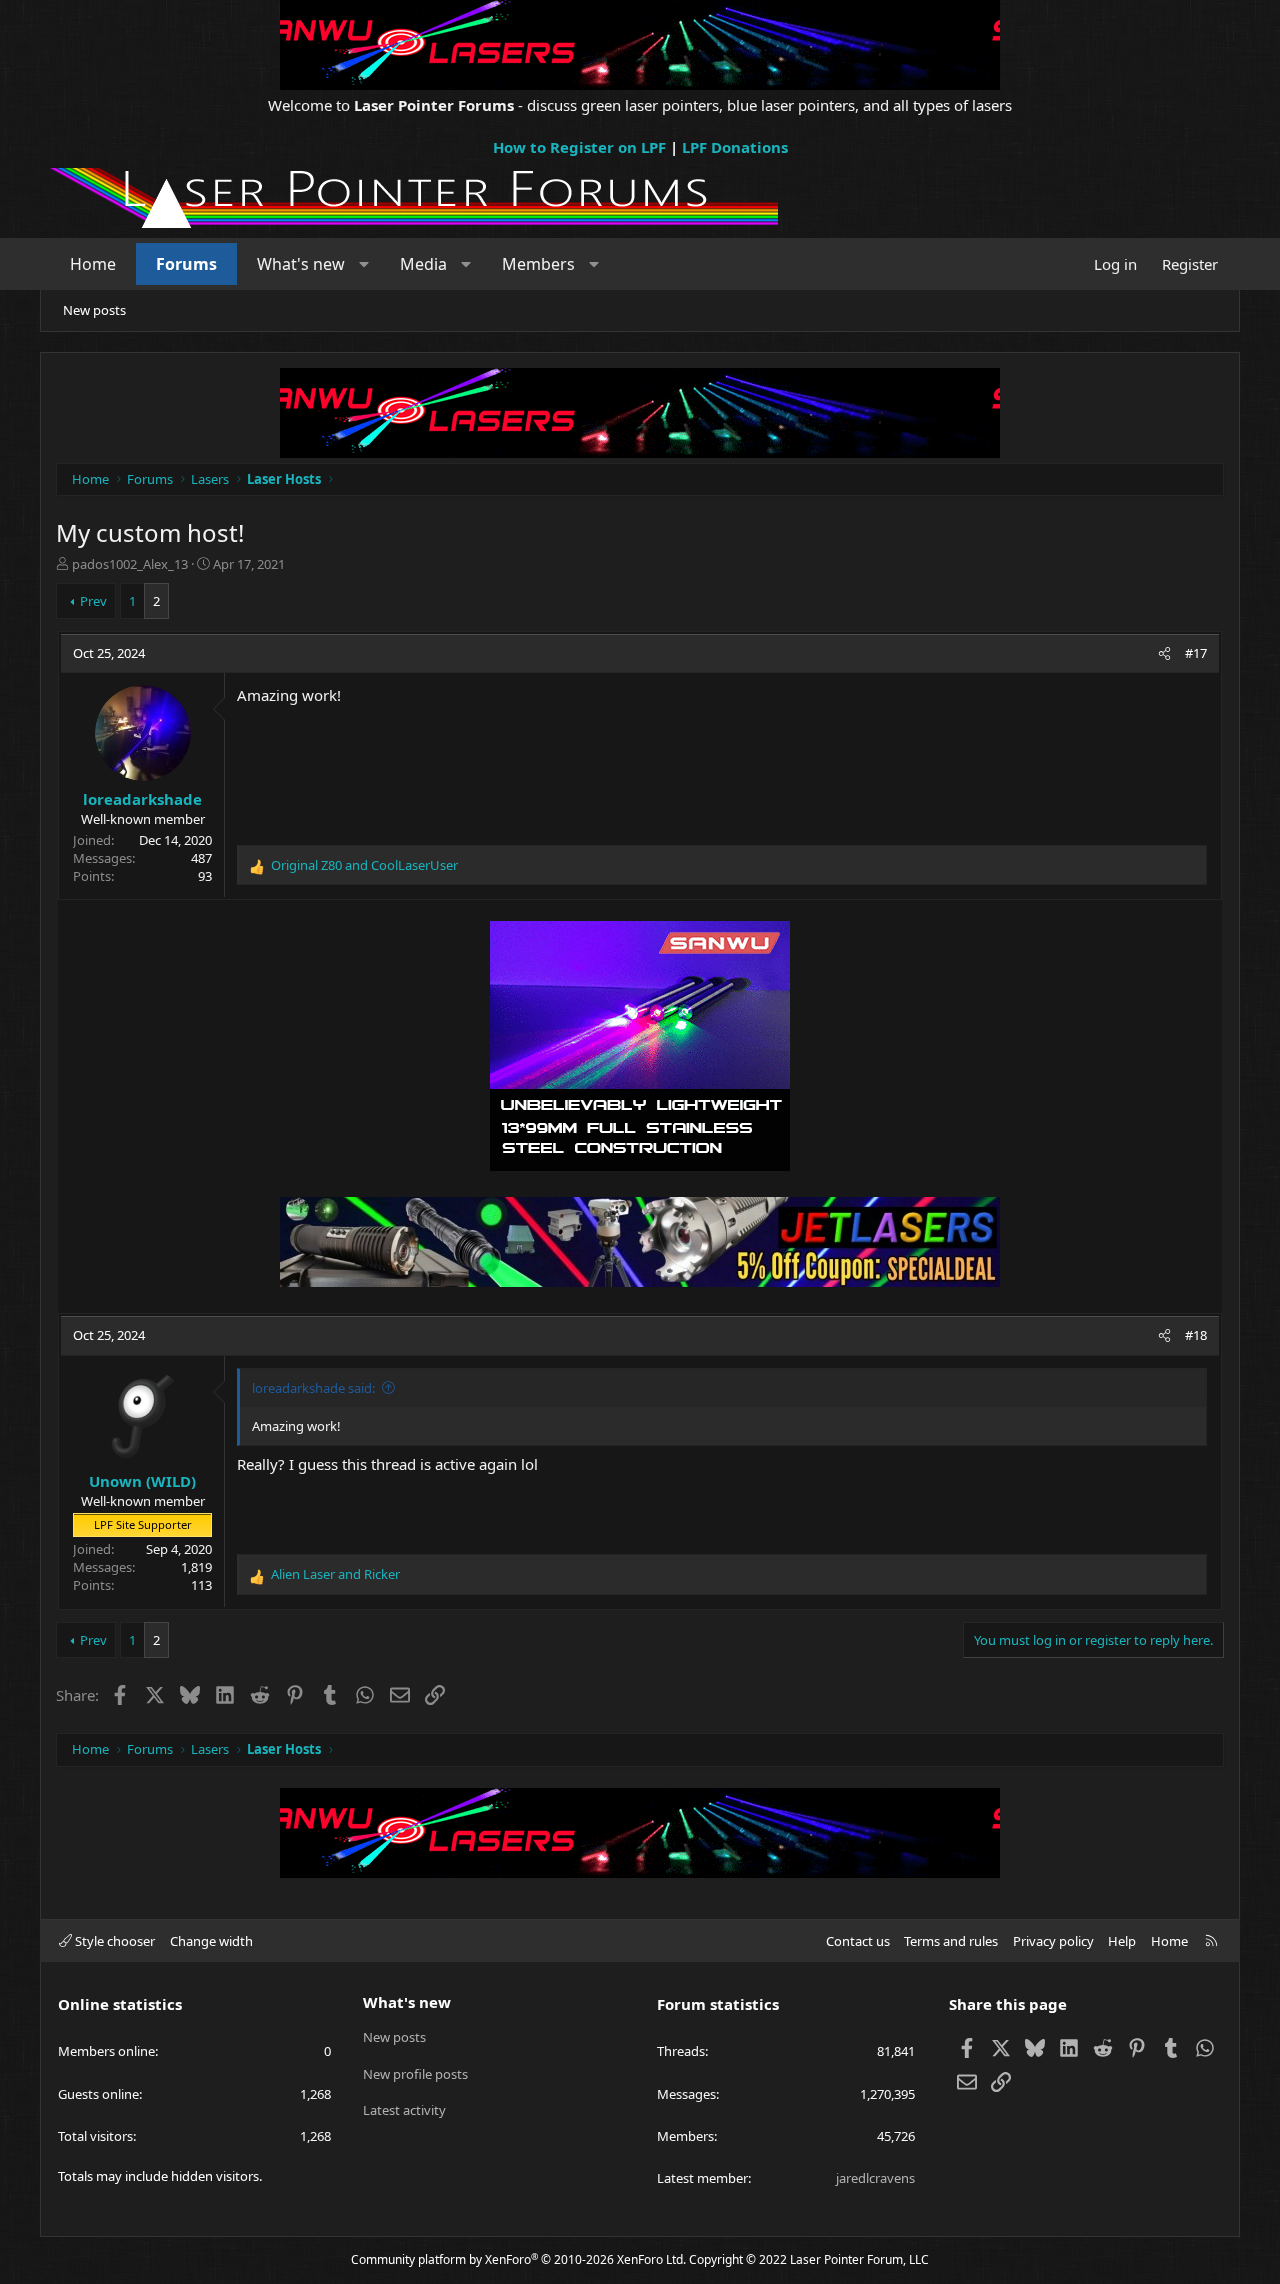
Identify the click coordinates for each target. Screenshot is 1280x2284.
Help (1122, 1941)
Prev (93, 601)
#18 (1196, 1335)
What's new (301, 264)
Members (538, 264)
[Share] (1164, 653)
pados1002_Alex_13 (130, 564)
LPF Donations (735, 147)
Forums (186, 264)
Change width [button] (211, 1941)
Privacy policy (1053, 1941)
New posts (94, 310)
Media (423, 264)
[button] (364, 264)
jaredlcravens (875, 2178)
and (364, 865)
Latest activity (404, 2110)
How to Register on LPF (579, 147)
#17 (1196, 653)
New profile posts (415, 2074)
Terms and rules (951, 1941)
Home (93, 264)
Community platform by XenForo (518, 2259)
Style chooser (113, 1941)
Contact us (858, 1941)
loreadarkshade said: (313, 1388)
